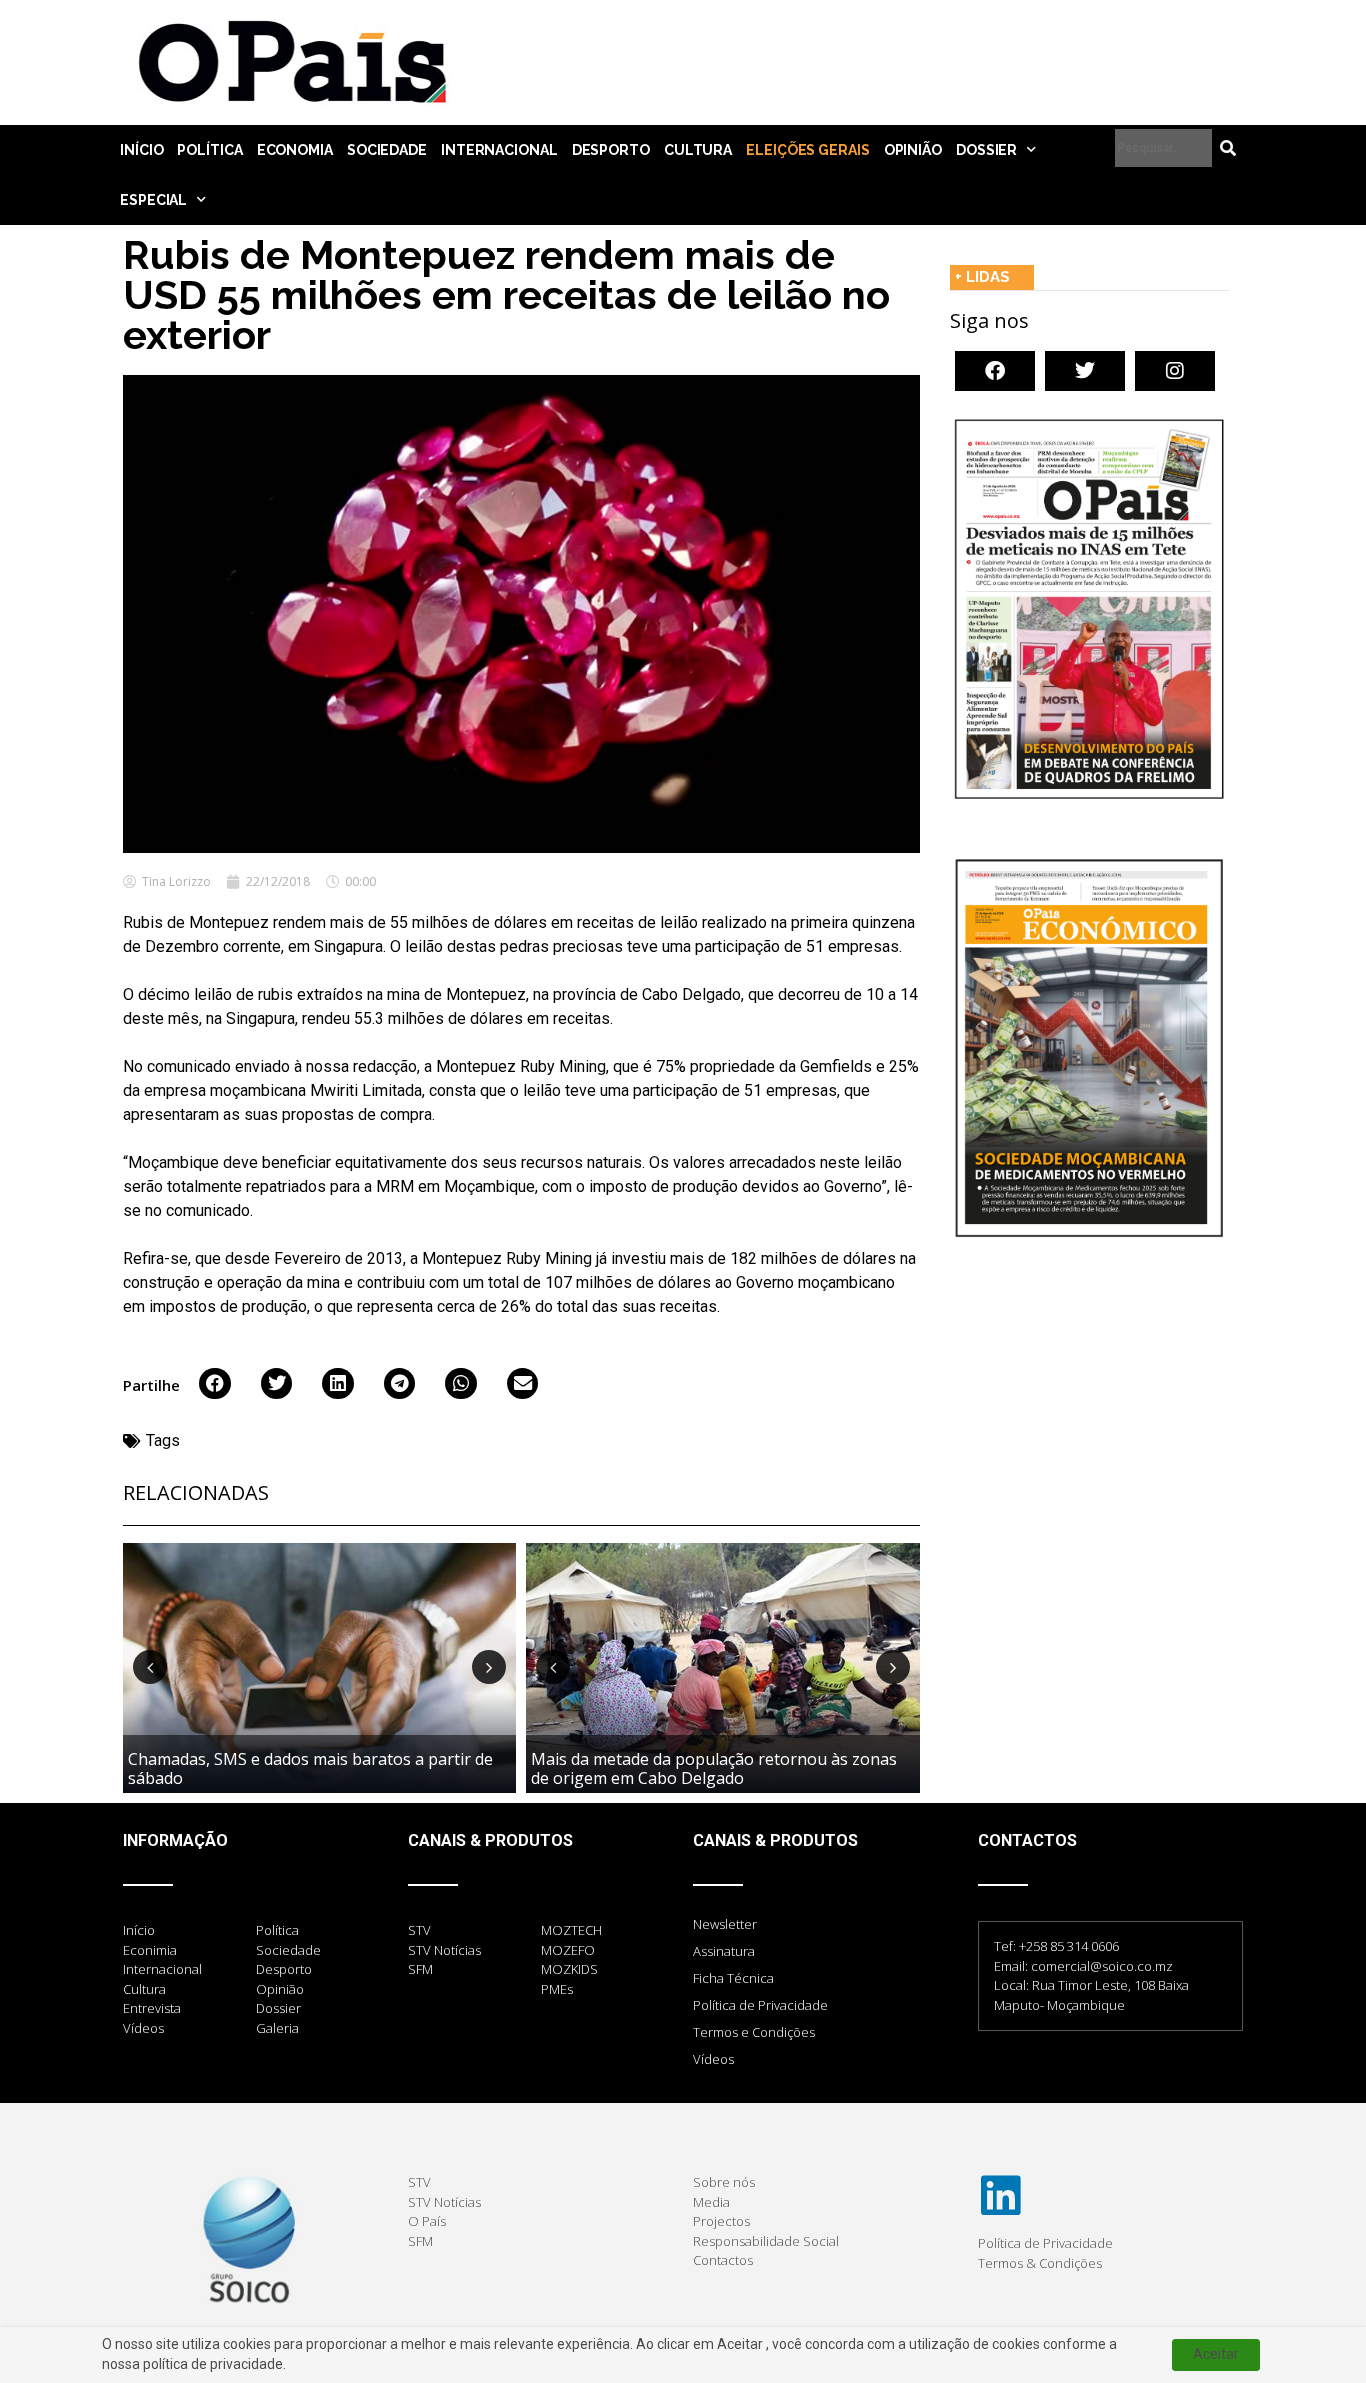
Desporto (611, 150)
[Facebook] (995, 371)
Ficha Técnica (733, 1978)
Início (141, 150)
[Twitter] (1085, 371)
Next (489, 1667)
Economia (295, 150)
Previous (150, 1667)
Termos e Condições (754, 2032)
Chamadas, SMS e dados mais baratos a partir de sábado (310, 1768)
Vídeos (713, 2059)
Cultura (698, 150)
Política (209, 150)
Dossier (986, 150)
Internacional (499, 150)
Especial (153, 200)
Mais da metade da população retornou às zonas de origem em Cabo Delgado (714, 1768)
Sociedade (387, 150)
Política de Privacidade (760, 2005)
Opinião (913, 150)
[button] (215, 1384)
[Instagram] (1175, 371)
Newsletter (725, 1924)
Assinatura (724, 1951)
